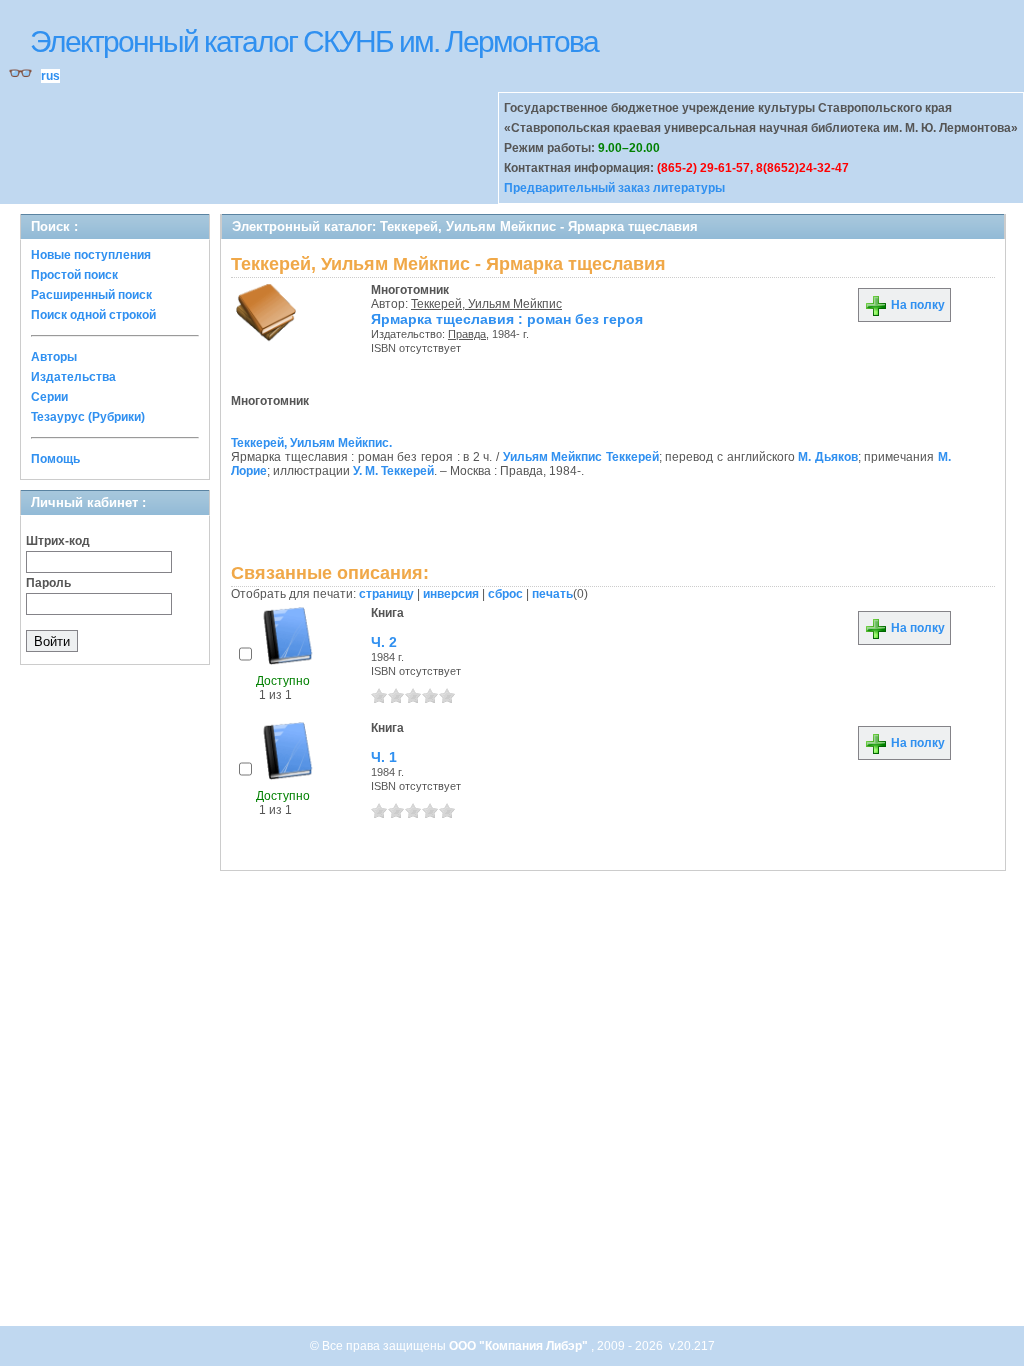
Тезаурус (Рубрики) (88, 417)
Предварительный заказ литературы (614, 188)
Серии (49, 397)
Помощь (55, 459)
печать (552, 594)
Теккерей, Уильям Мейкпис (486, 304)
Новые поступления (91, 255)
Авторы (54, 357)
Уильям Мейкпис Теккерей (581, 457)
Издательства (73, 377)
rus (50, 76)
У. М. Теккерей (393, 471)
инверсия (451, 594)
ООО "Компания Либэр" (520, 1346)
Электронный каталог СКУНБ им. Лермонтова (314, 41)
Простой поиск (74, 275)
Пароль (48, 583)
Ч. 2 (384, 642)
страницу (386, 594)
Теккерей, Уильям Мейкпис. (311, 443)
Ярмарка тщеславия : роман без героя (507, 319)
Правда (467, 334)
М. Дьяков (828, 457)
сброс (505, 594)
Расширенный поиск (91, 295)
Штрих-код (58, 541)
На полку (916, 305)
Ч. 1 (384, 757)
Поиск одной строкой (93, 315)
